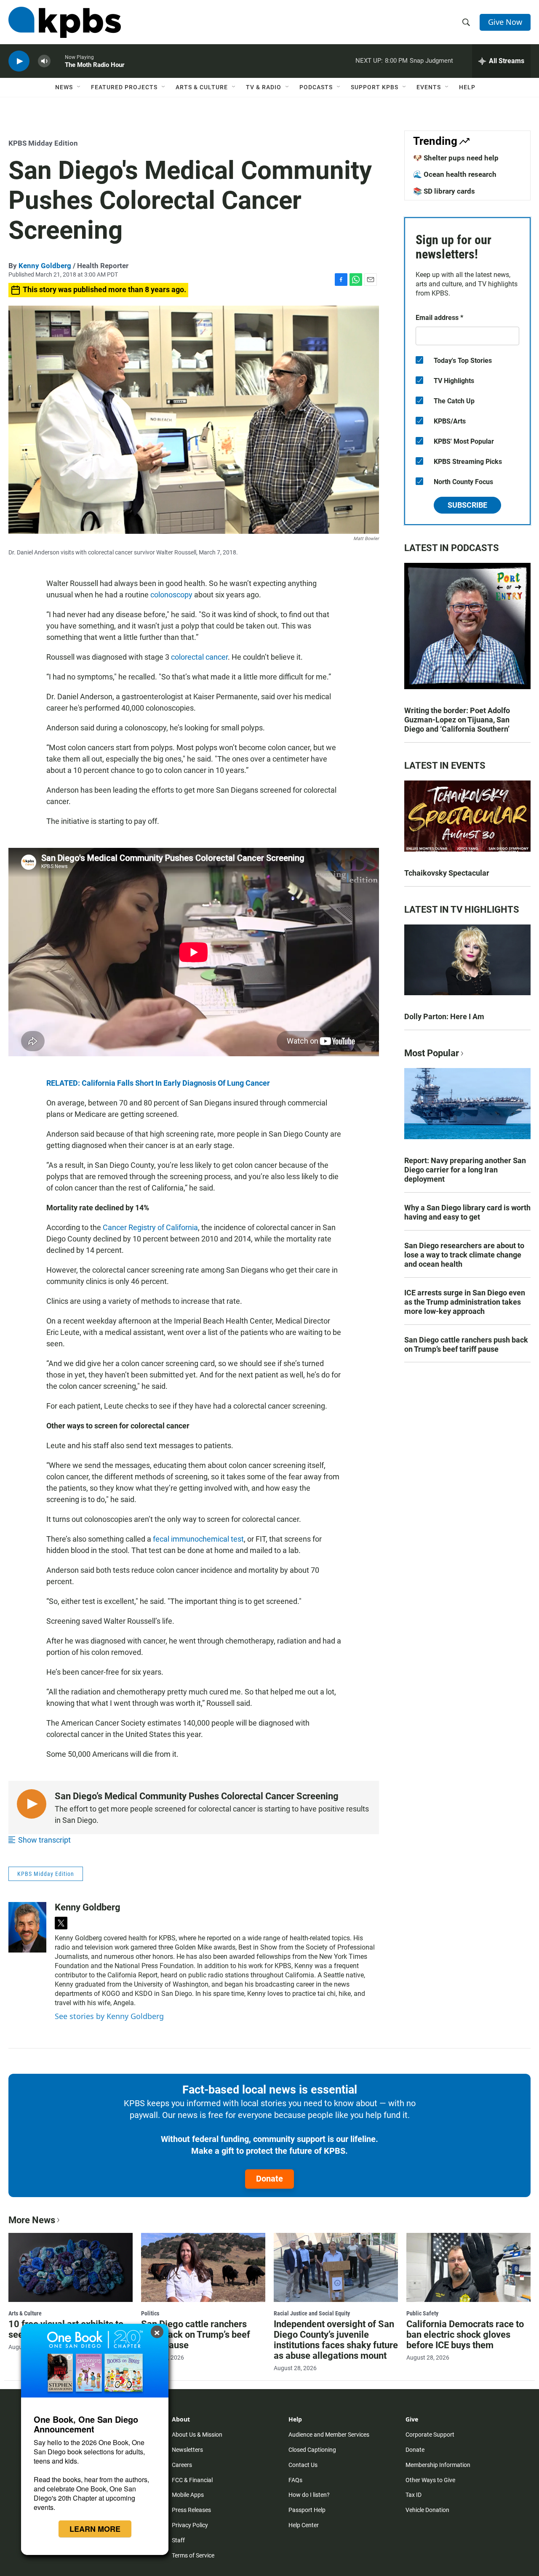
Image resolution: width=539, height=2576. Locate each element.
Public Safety (422, 2313)
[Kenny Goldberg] (27, 1927)
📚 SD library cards (444, 191)
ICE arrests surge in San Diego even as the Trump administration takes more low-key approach (465, 1302)
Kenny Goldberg (45, 266)
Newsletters (187, 2450)
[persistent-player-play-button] (19, 61)
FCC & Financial (192, 2480)
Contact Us (303, 2465)
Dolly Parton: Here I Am (444, 1016)
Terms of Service (193, 2555)
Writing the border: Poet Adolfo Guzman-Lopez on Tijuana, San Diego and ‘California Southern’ (457, 720)
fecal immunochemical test (198, 1539)
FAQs (295, 2480)
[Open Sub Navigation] (79, 87)
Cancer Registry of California (150, 1227)
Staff (178, 2540)
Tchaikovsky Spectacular (447, 873)
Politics (150, 2313)
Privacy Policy (190, 2525)
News (64, 87)
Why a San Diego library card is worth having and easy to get (467, 1212)
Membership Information (438, 2465)
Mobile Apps (188, 2495)
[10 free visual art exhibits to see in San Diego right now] (71, 2267)
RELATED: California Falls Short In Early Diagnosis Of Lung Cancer (158, 1083)
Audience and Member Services (329, 2435)
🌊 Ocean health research (455, 174)
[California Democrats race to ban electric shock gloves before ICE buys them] (468, 2267)
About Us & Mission (197, 2435)
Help (467, 87)
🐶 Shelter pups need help (456, 158)
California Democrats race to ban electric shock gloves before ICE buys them (465, 2335)
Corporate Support (430, 2435)
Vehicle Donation (427, 2510)
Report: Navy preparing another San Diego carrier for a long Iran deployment (465, 1170)
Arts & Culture (202, 87)
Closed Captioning (312, 2450)
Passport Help (307, 2510)
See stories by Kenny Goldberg (109, 2016)
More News (32, 2220)
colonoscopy (171, 595)
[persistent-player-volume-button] (44, 61)
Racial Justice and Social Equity (312, 2313)
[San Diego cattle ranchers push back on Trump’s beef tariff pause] (203, 2267)
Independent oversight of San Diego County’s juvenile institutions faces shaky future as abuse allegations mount (336, 2340)
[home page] (65, 22)
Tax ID (414, 2495)
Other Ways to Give (430, 2480)
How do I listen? (309, 2495)
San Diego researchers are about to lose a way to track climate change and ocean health (464, 1255)
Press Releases (191, 2510)
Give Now (505, 22)
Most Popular (432, 1053)
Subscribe (467, 505)
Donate (269, 2179)
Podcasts (316, 87)
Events (429, 87)
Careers (182, 2465)
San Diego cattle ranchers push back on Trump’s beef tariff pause (466, 1344)
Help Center (304, 2525)
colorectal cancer (199, 657)
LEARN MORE (95, 2529)
